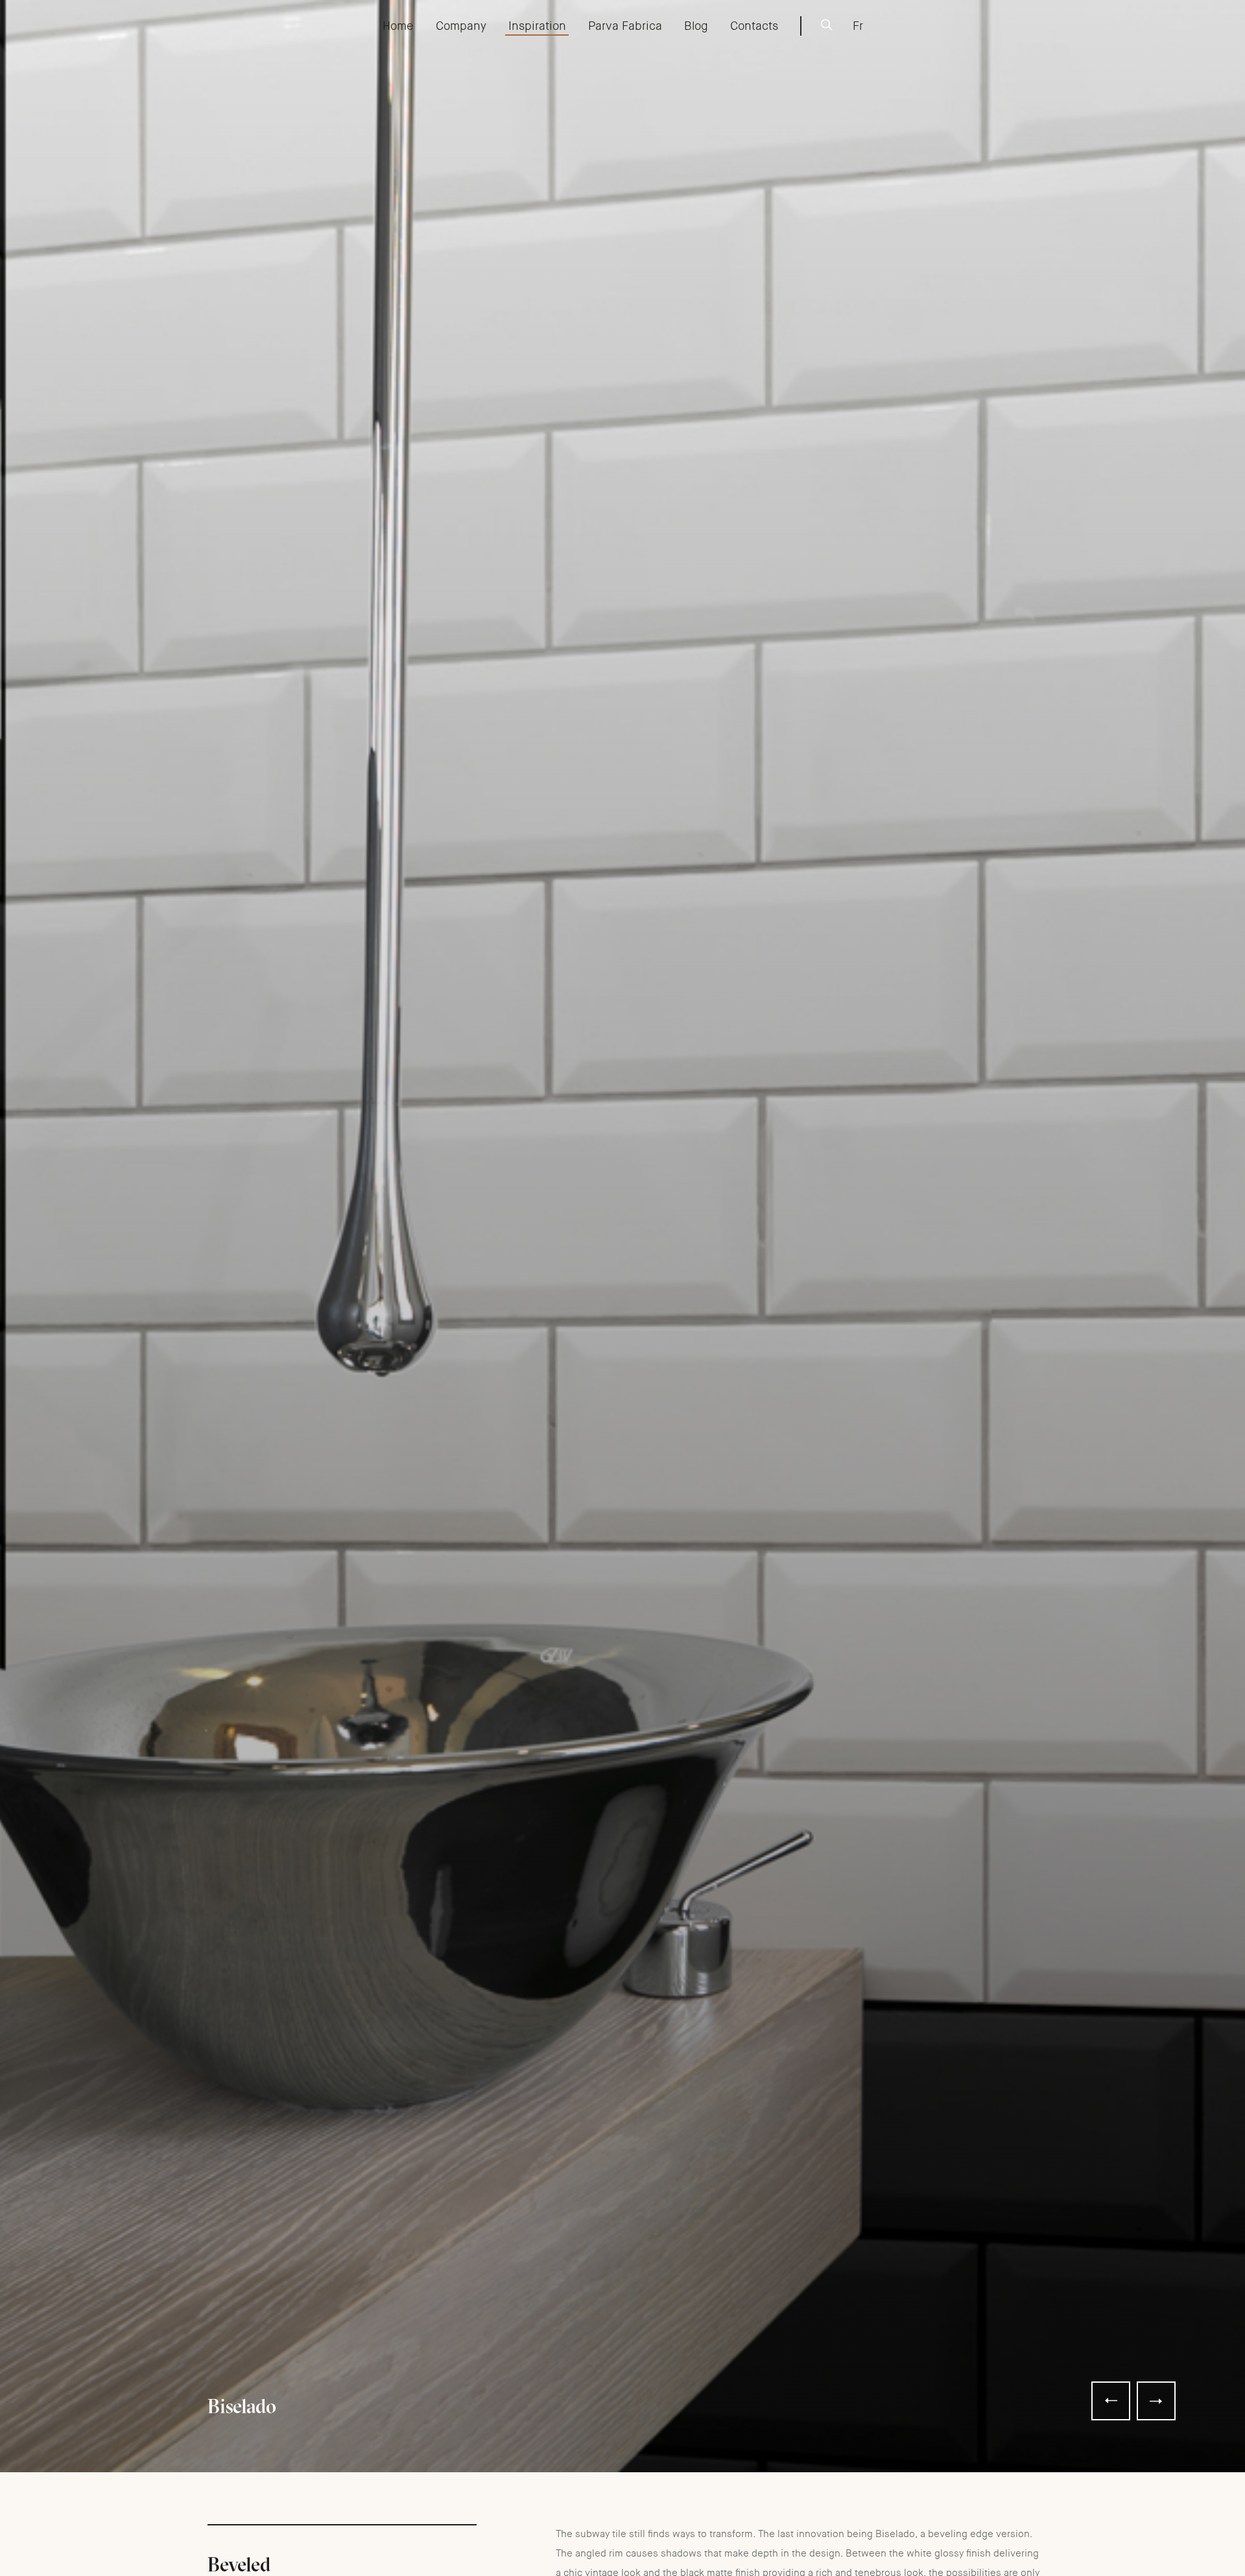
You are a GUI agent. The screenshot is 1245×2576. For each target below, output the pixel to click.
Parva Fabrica (625, 26)
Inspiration (537, 26)
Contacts (754, 26)
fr (858, 26)
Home (398, 26)
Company (461, 26)
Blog (696, 26)
